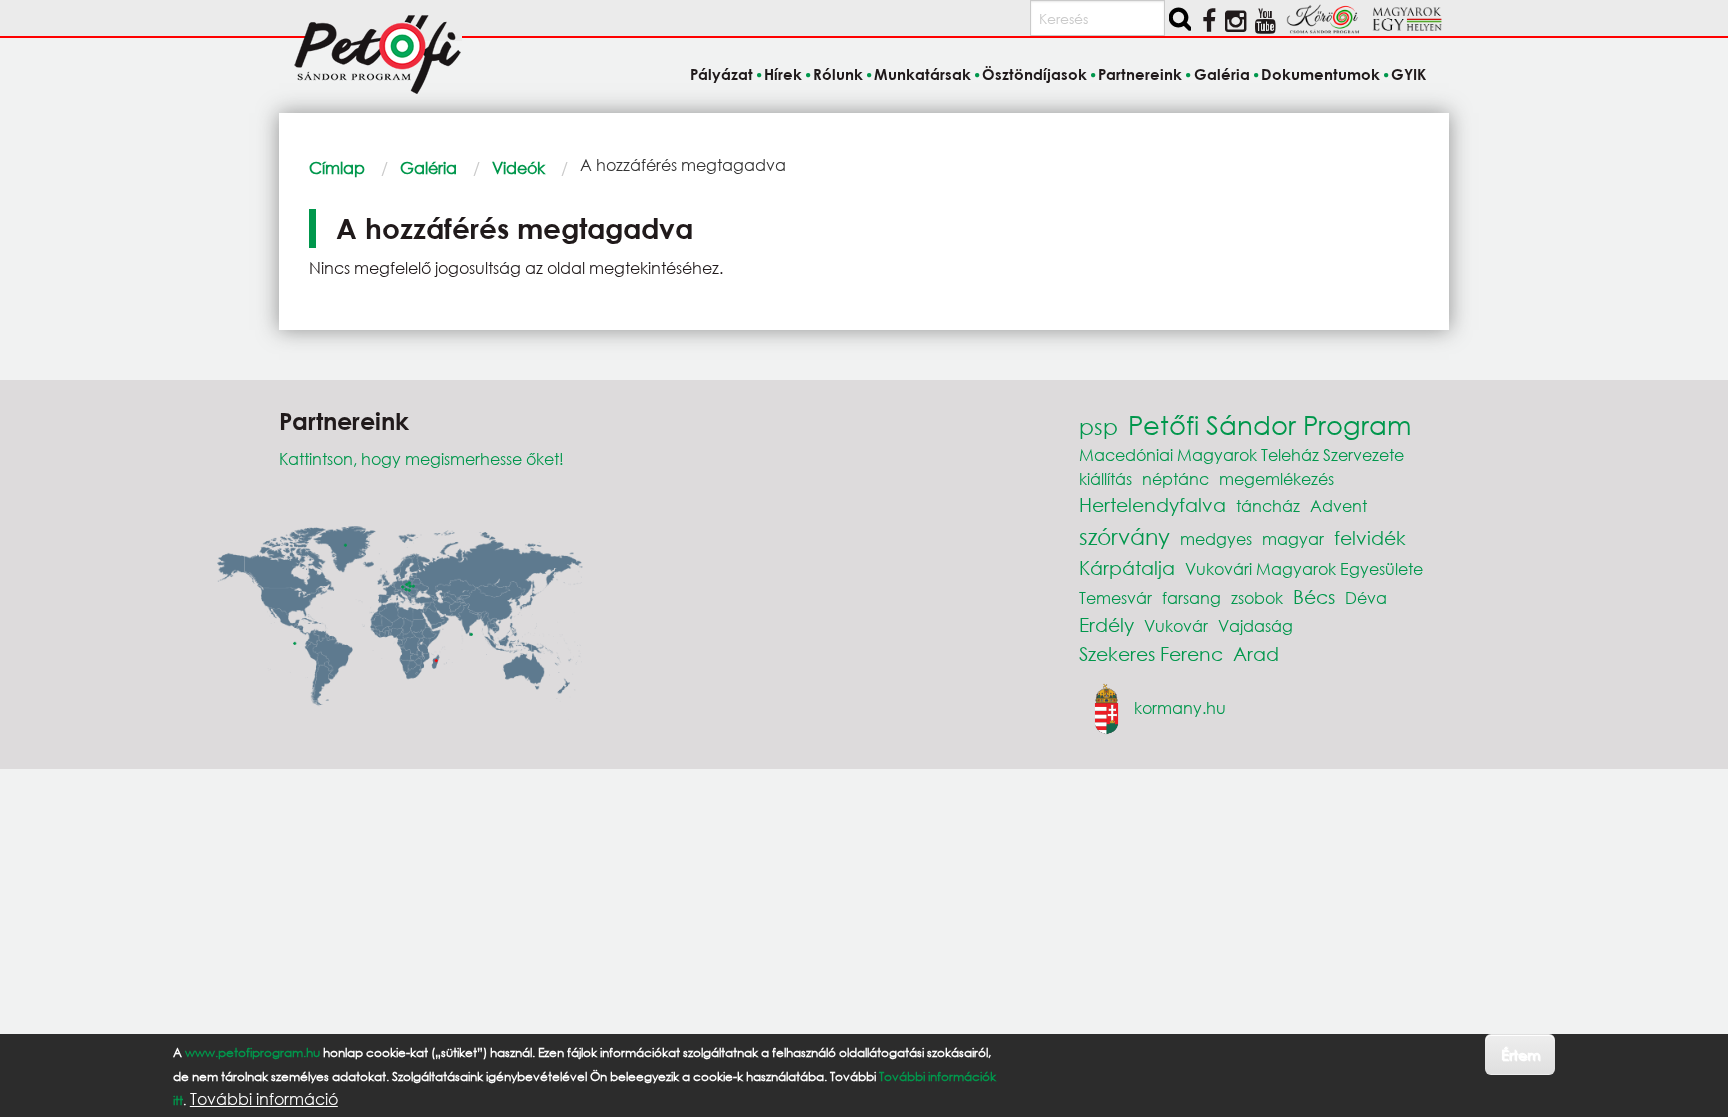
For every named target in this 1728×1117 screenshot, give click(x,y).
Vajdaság (1255, 625)
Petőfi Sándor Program (1269, 424)
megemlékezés (1276, 478)
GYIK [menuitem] (1408, 74)
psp (1098, 426)
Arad (1256, 653)
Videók (518, 167)
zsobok (1257, 597)
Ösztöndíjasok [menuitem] (1034, 74)
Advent (1338, 505)
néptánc (1175, 478)
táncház (1268, 505)
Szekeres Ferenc (1151, 653)
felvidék (1370, 537)
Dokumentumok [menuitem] (1320, 74)
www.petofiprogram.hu (252, 1052)
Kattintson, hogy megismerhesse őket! (421, 458)
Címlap (337, 167)
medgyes (1216, 538)
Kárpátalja (1127, 567)
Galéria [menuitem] (1221, 74)
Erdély (1106, 624)
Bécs (1314, 596)
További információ (264, 1099)
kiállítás (1105, 478)
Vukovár (1176, 625)
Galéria (428, 167)
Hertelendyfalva (1152, 504)
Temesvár (1115, 597)
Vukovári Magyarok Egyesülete (1304, 568)
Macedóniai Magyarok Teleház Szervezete (1241, 454)
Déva (1366, 597)
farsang (1191, 597)
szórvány (1124, 536)
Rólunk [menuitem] (838, 74)
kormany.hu (1180, 706)
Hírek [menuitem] (783, 74)
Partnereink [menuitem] (1140, 74)
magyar (1293, 538)
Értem (1520, 1053)
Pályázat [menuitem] (721, 74)
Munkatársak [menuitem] (922, 74)
